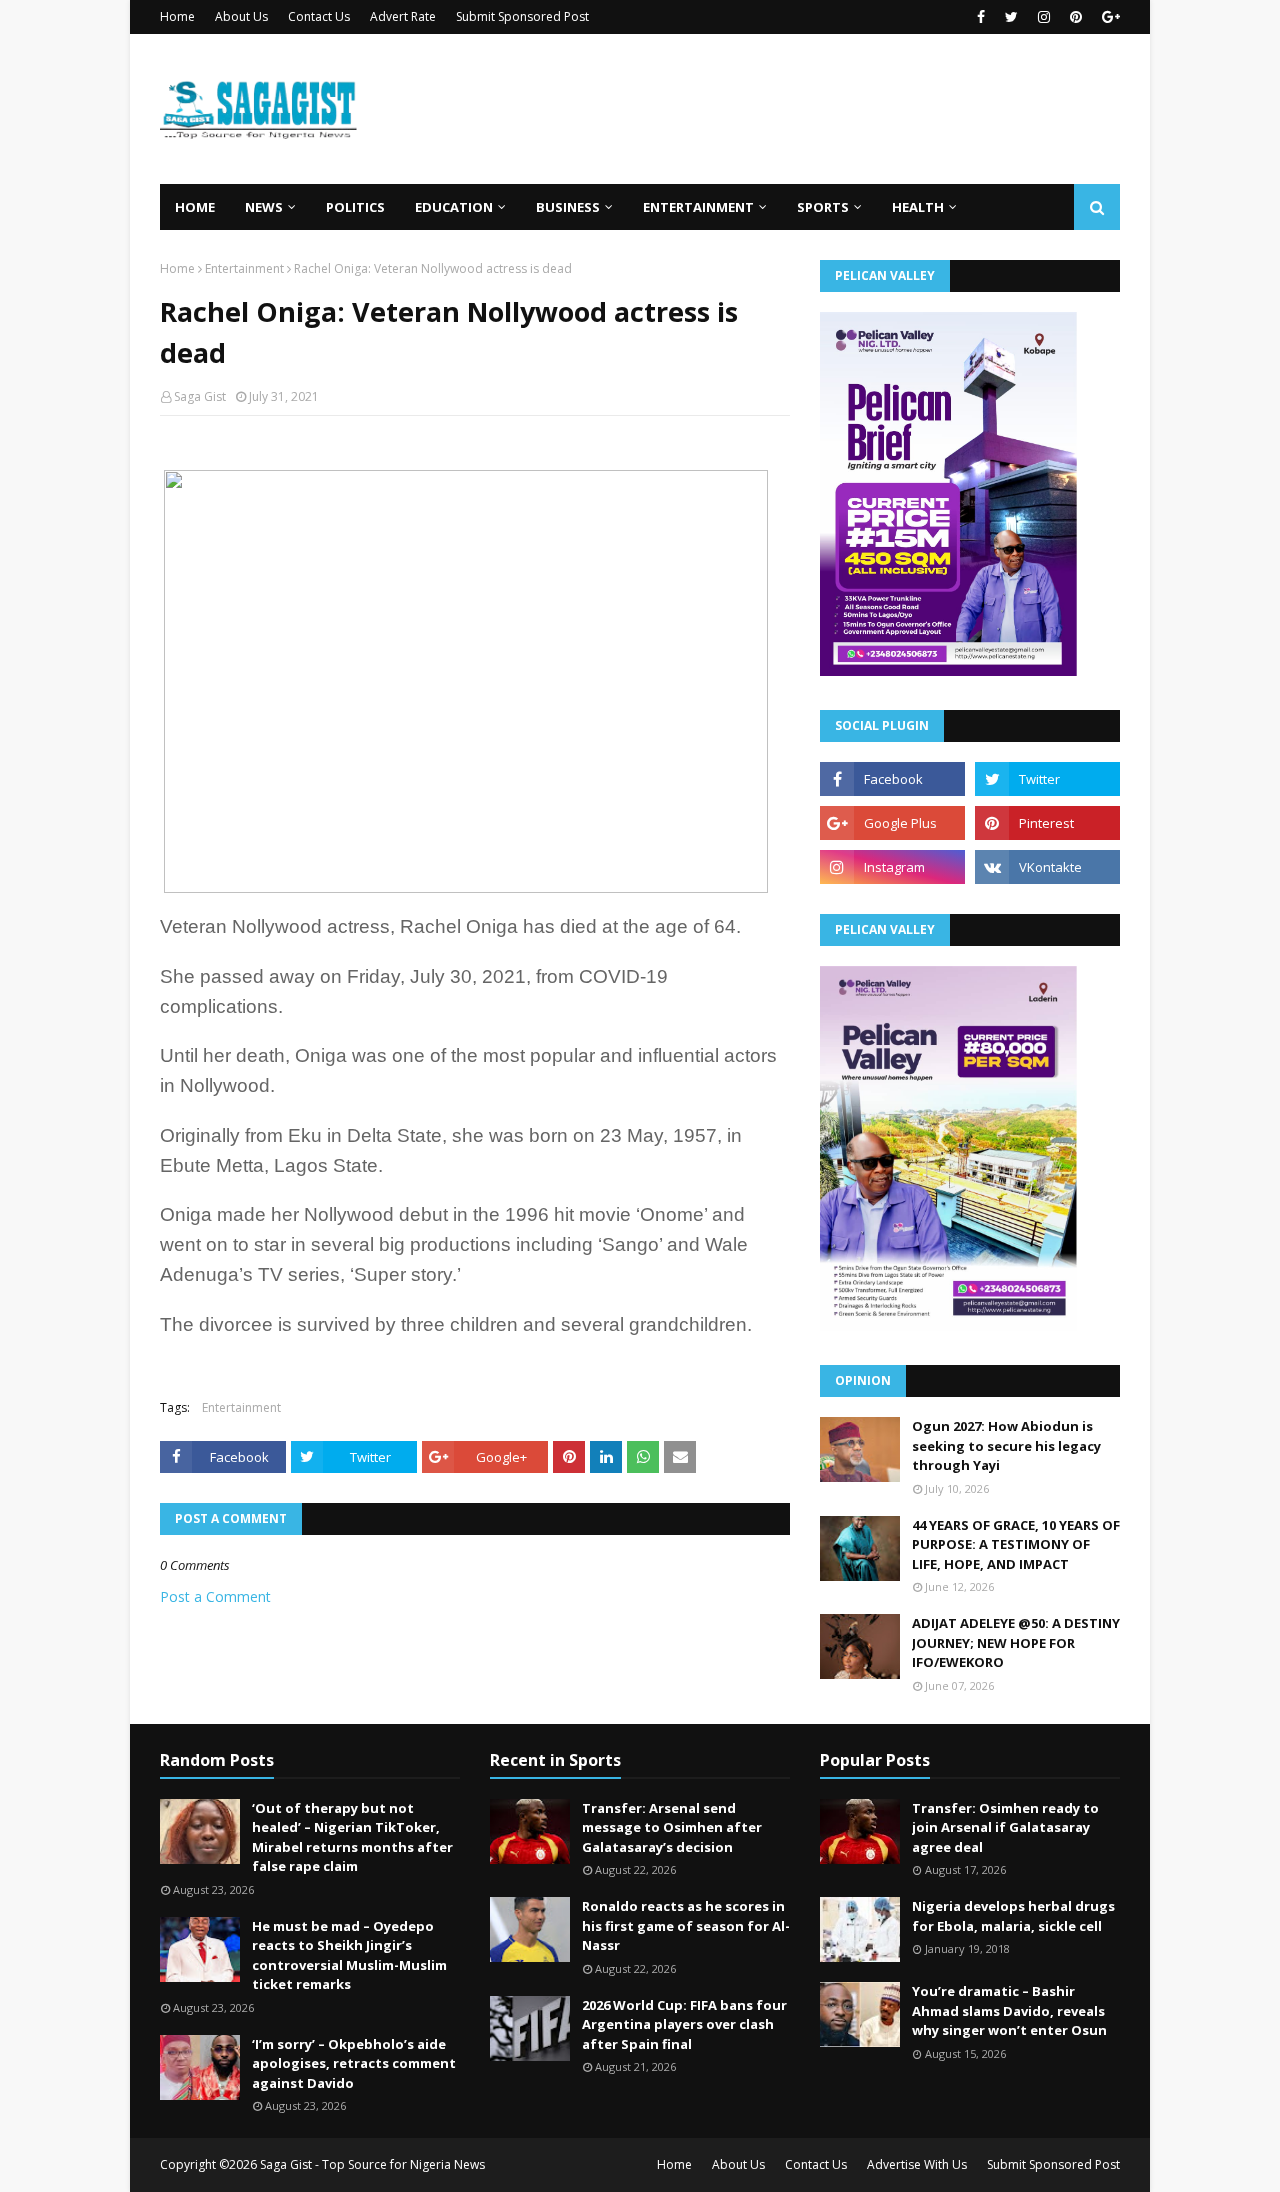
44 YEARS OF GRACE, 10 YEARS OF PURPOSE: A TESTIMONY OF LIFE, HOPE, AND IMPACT (1016, 1544)
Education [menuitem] (454, 207)
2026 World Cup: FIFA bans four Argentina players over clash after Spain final (684, 2024)
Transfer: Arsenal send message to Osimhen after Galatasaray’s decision (672, 1827)
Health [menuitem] (918, 207)
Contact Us (319, 16)
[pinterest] (1076, 17)
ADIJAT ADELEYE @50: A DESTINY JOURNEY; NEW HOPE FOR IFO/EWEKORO (1016, 1642)
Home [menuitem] (195, 207)
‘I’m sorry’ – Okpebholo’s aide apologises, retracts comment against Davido (354, 2063)
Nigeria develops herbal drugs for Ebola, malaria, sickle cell (1013, 1916)
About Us (241, 16)
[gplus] (1108, 17)
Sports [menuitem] (823, 207)
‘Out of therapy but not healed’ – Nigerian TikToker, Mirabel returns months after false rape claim (352, 1837)
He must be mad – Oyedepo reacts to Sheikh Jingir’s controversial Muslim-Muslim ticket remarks (349, 1955)
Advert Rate (403, 16)
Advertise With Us (917, 2164)
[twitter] (1011, 17)
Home (177, 16)
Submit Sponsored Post (522, 16)
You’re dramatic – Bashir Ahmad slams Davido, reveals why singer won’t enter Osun (1009, 2010)
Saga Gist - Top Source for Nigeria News (372, 2164)
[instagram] (1044, 17)
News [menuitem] (264, 207)
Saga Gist (200, 396)
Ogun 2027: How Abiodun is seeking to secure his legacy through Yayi (1006, 1445)
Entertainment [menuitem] (698, 207)
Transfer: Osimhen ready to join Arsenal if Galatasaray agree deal (1005, 1827)
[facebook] (981, 17)
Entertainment (244, 268)
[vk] (1047, 867)
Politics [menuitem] (355, 207)
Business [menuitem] (568, 207)
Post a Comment (215, 1596)
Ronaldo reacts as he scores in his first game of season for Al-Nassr (686, 1925)
